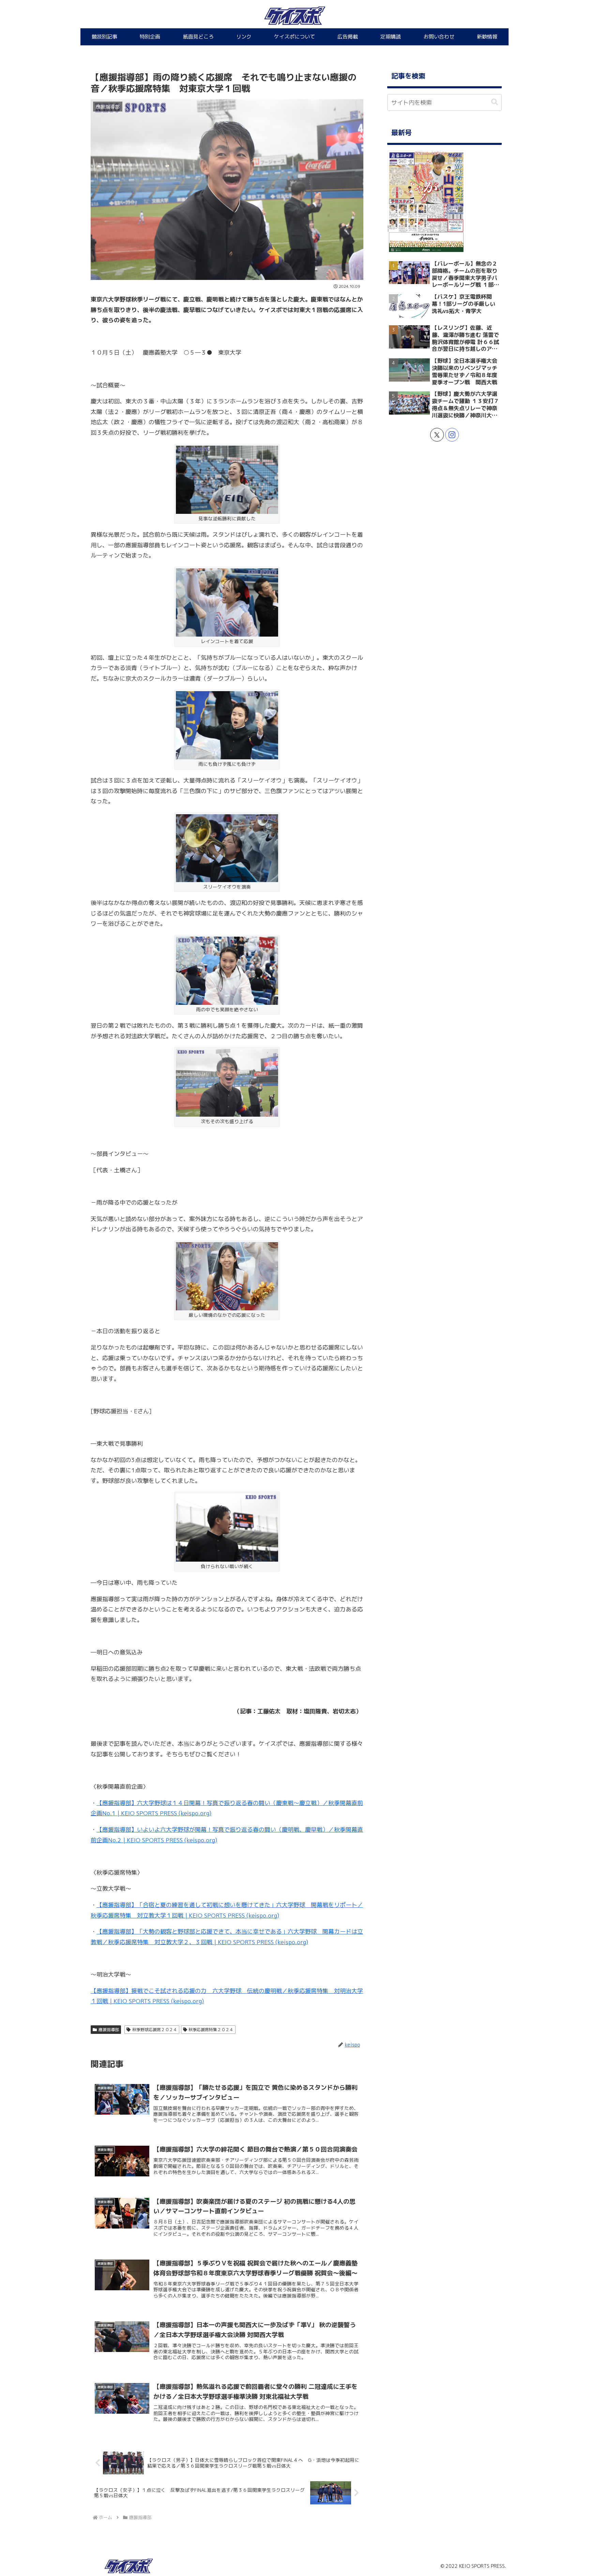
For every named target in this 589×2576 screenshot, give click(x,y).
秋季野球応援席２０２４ (155, 2030)
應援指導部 (109, 2030)
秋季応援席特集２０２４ (211, 2030)
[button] (495, 102)
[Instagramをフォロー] (452, 435)
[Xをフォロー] (437, 435)
